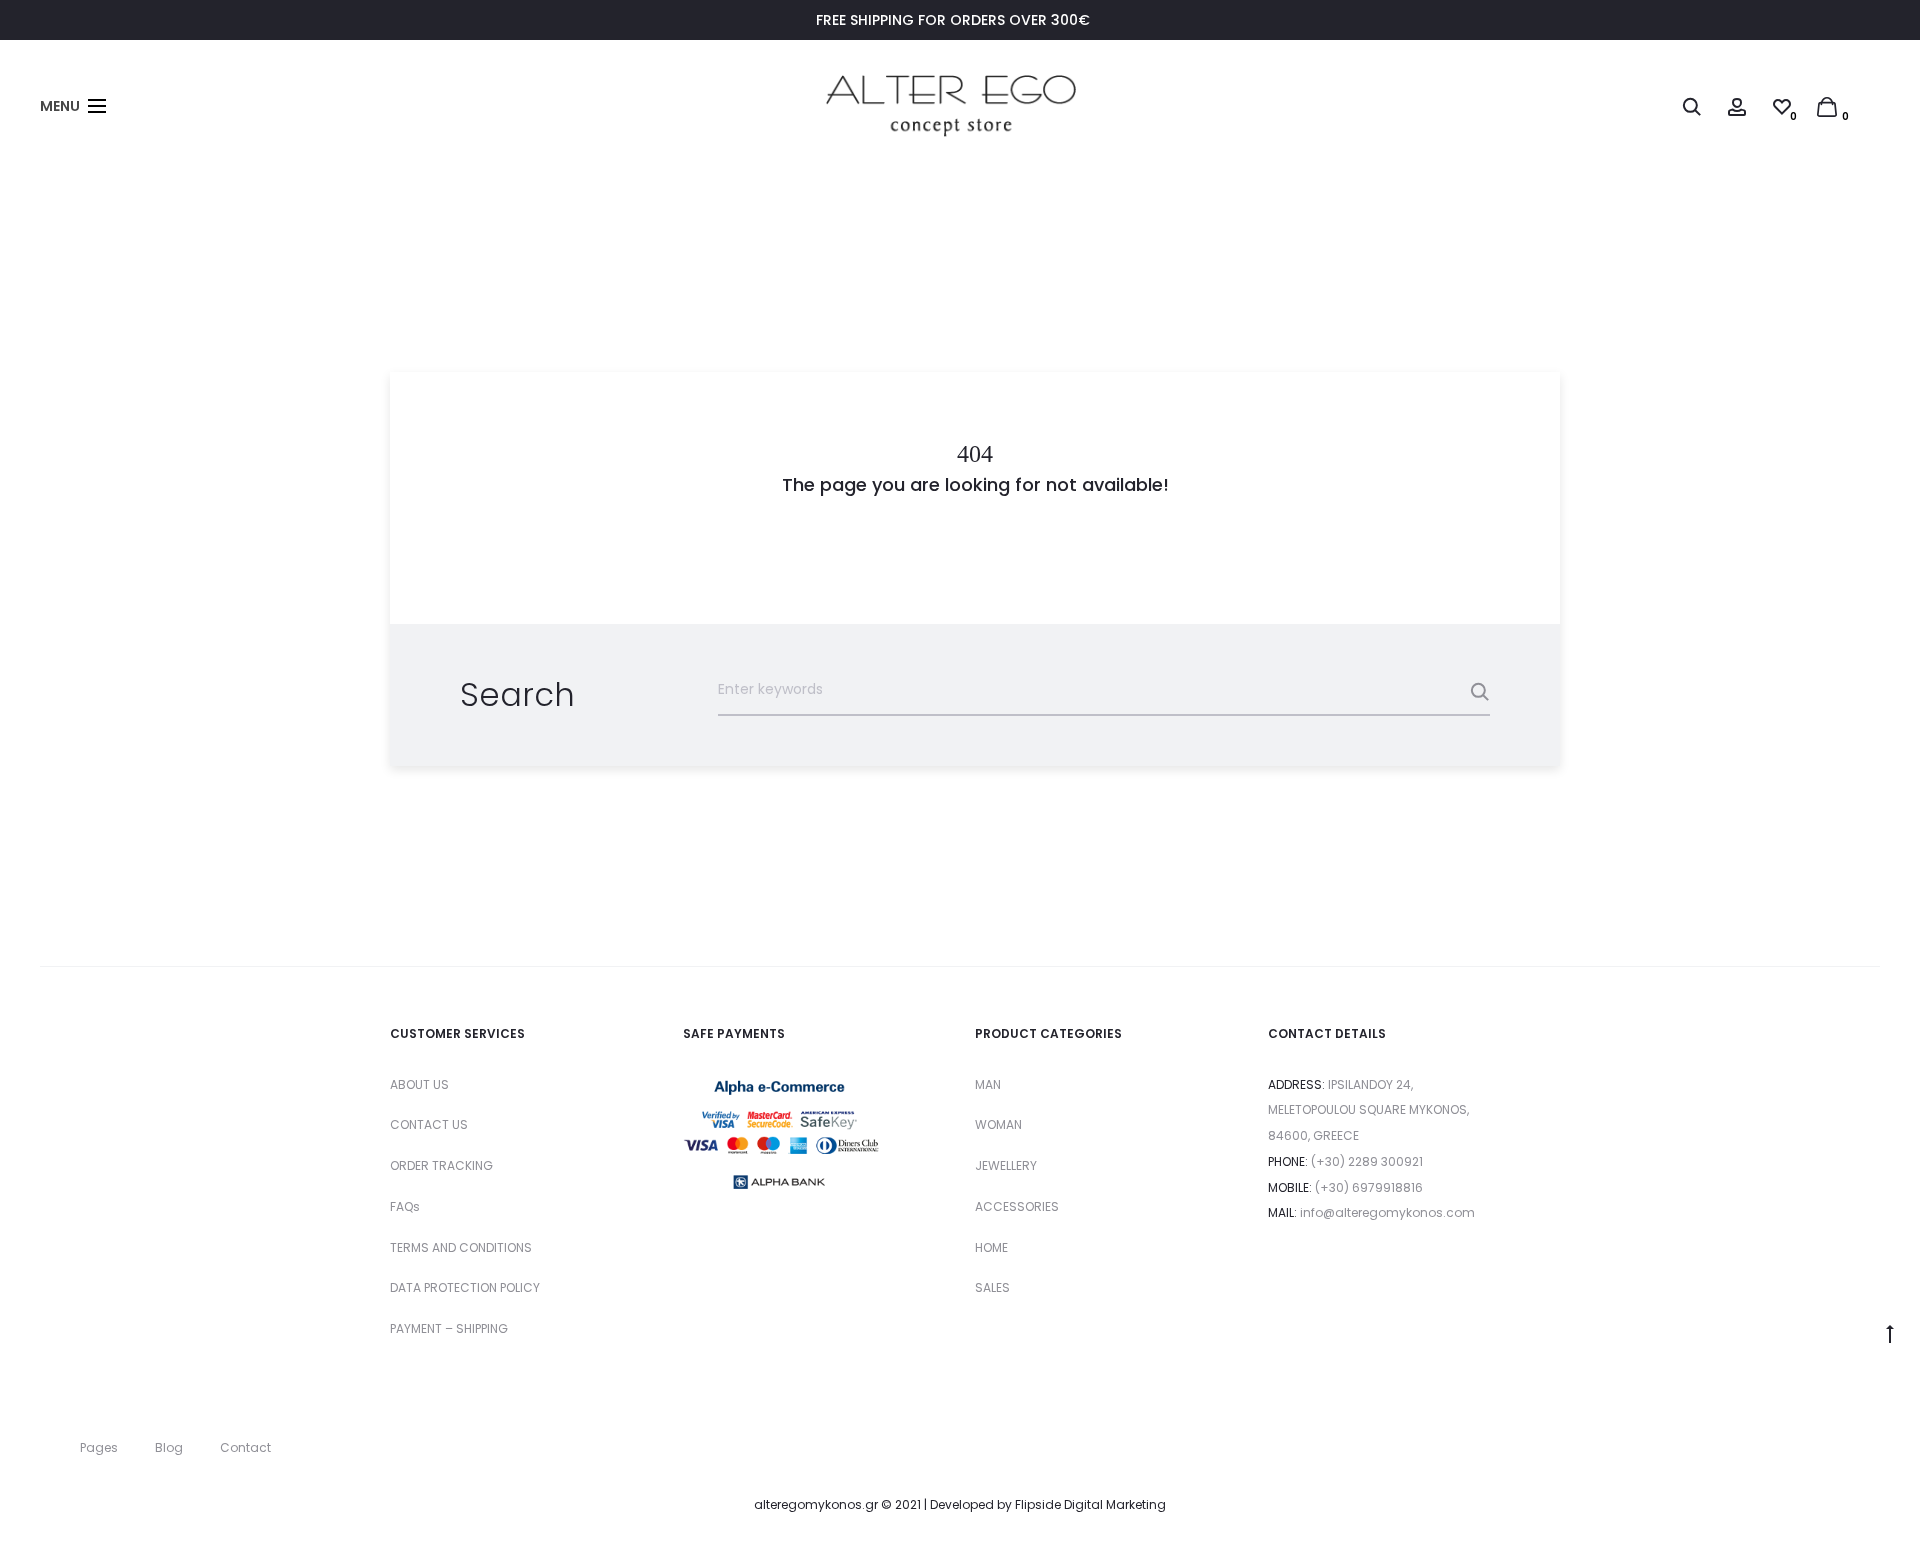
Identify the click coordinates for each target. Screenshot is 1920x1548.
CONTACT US (429, 1124)
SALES (992, 1287)
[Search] (1692, 106)
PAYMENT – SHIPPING (449, 1328)
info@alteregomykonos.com (1387, 1212)
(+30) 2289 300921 (1367, 1161)
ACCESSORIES (1017, 1206)
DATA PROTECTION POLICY (465, 1287)
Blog (169, 1447)
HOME (991, 1247)
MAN (988, 1084)
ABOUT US (419, 1084)
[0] (1827, 106)
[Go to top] (1890, 1333)
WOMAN (998, 1124)
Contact (245, 1447)
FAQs (405, 1206)
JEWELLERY (1006, 1165)
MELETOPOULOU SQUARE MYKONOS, (1368, 1109)
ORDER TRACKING (441, 1165)
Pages (99, 1447)
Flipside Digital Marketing (1090, 1504)
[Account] (1737, 106)
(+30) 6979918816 (1369, 1187)
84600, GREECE (1313, 1135)
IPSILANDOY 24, (1370, 1084)
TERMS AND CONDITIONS (461, 1247)
